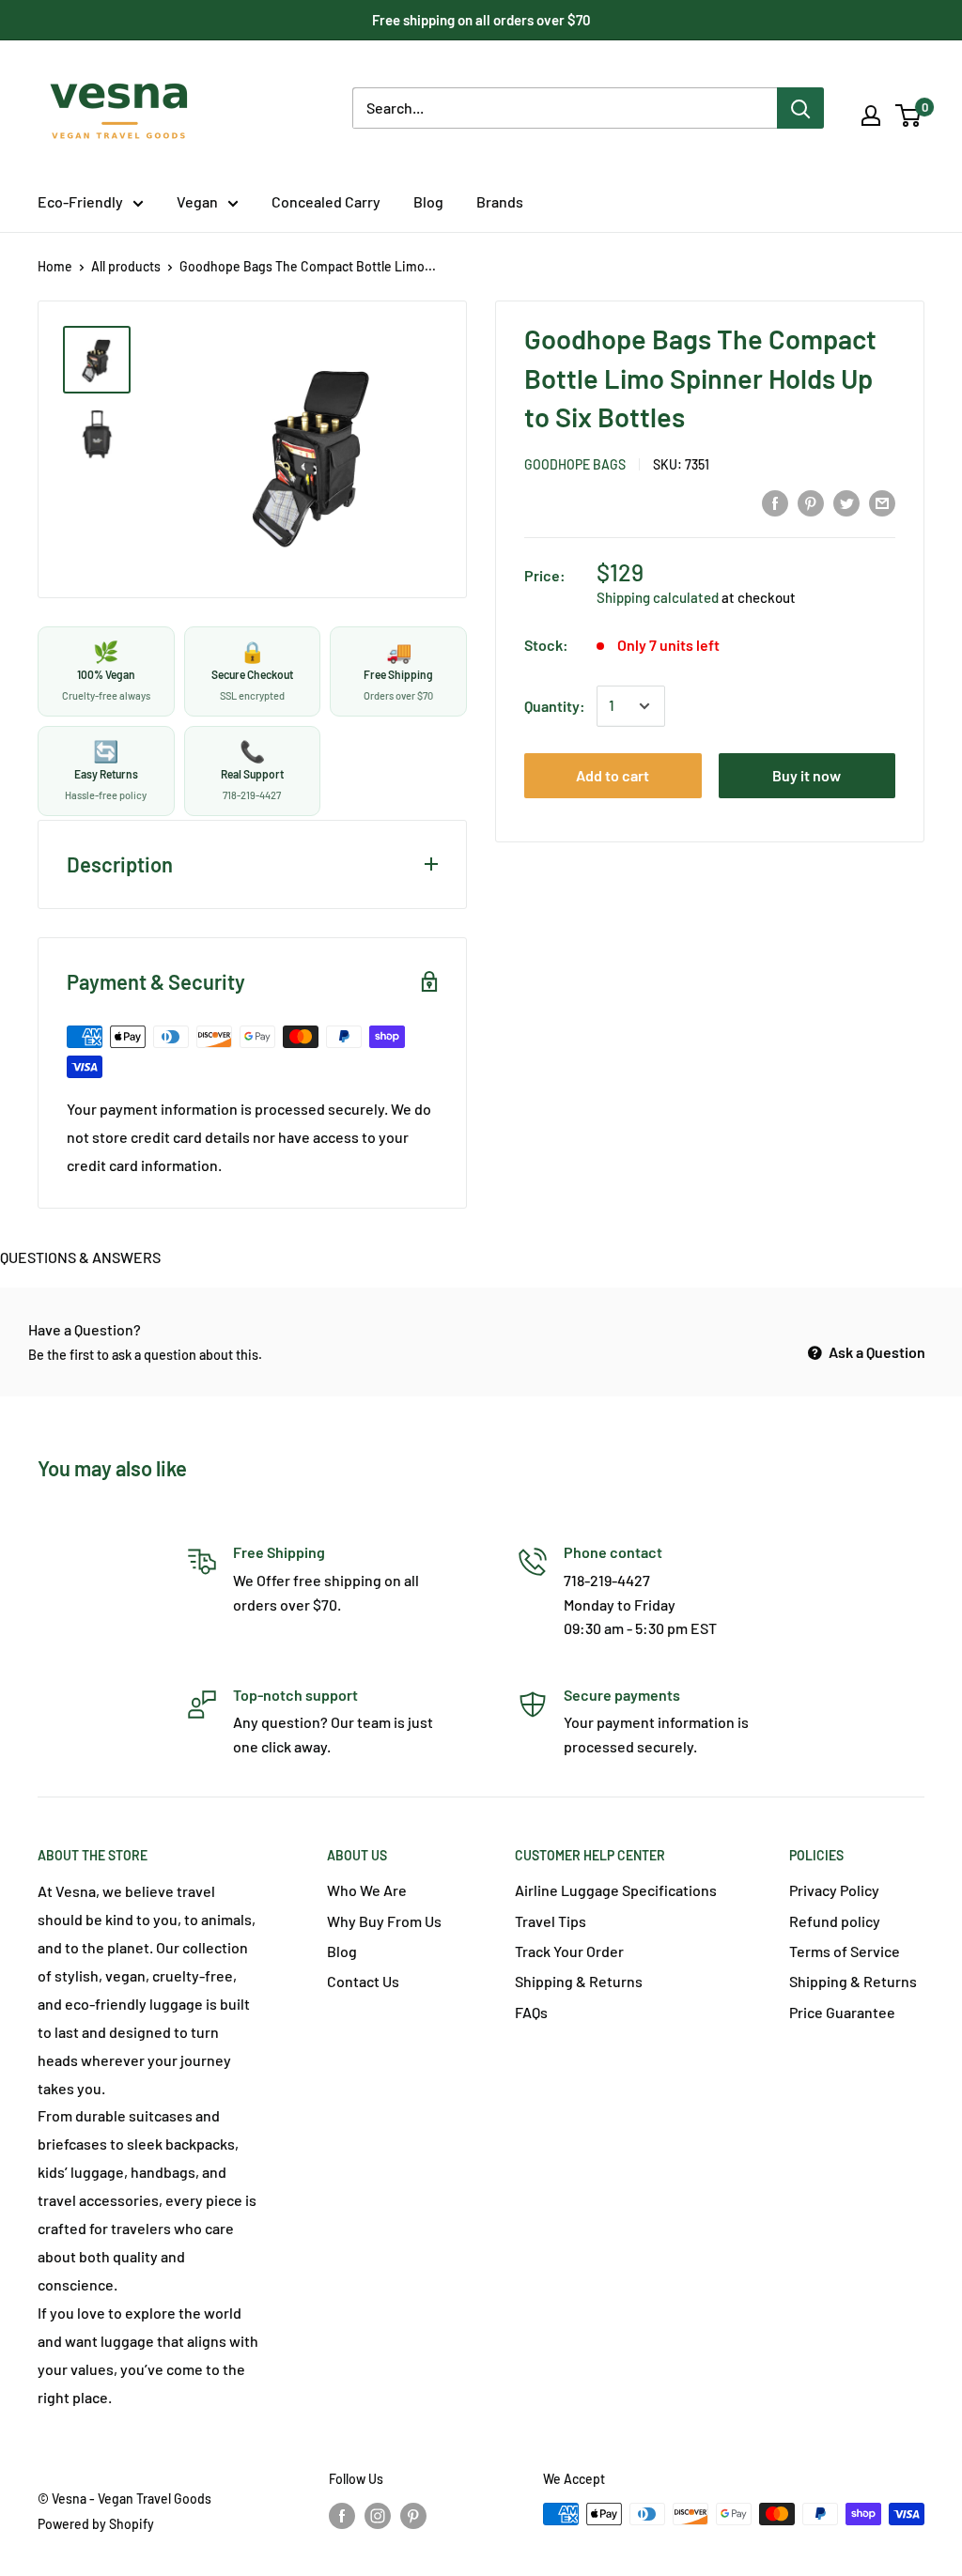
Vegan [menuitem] (197, 201)
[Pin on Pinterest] (811, 503)
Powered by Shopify (96, 2524)
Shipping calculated (658, 597)
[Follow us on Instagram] (378, 2516)
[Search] (800, 108)
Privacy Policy (834, 1890)
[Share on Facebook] (775, 503)
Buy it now (807, 775)
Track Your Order (569, 1951)
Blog (342, 1951)
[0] (909, 116)
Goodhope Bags (575, 464)
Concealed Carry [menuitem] (326, 201)
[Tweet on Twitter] (846, 503)
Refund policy (835, 1921)
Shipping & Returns (579, 1981)
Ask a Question (876, 1352)
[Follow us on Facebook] (342, 2516)
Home (55, 266)
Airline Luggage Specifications (616, 1890)
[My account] (871, 116)
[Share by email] (882, 503)
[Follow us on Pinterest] (413, 2516)
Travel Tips (551, 1921)
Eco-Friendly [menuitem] (80, 201)
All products (126, 266)
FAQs (531, 2012)
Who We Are (367, 1890)
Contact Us (363, 1981)
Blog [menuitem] (428, 201)
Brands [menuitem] (500, 201)
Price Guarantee (842, 2012)
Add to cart (613, 775)
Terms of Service (845, 1951)
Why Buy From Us (384, 1921)
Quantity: (555, 706)
